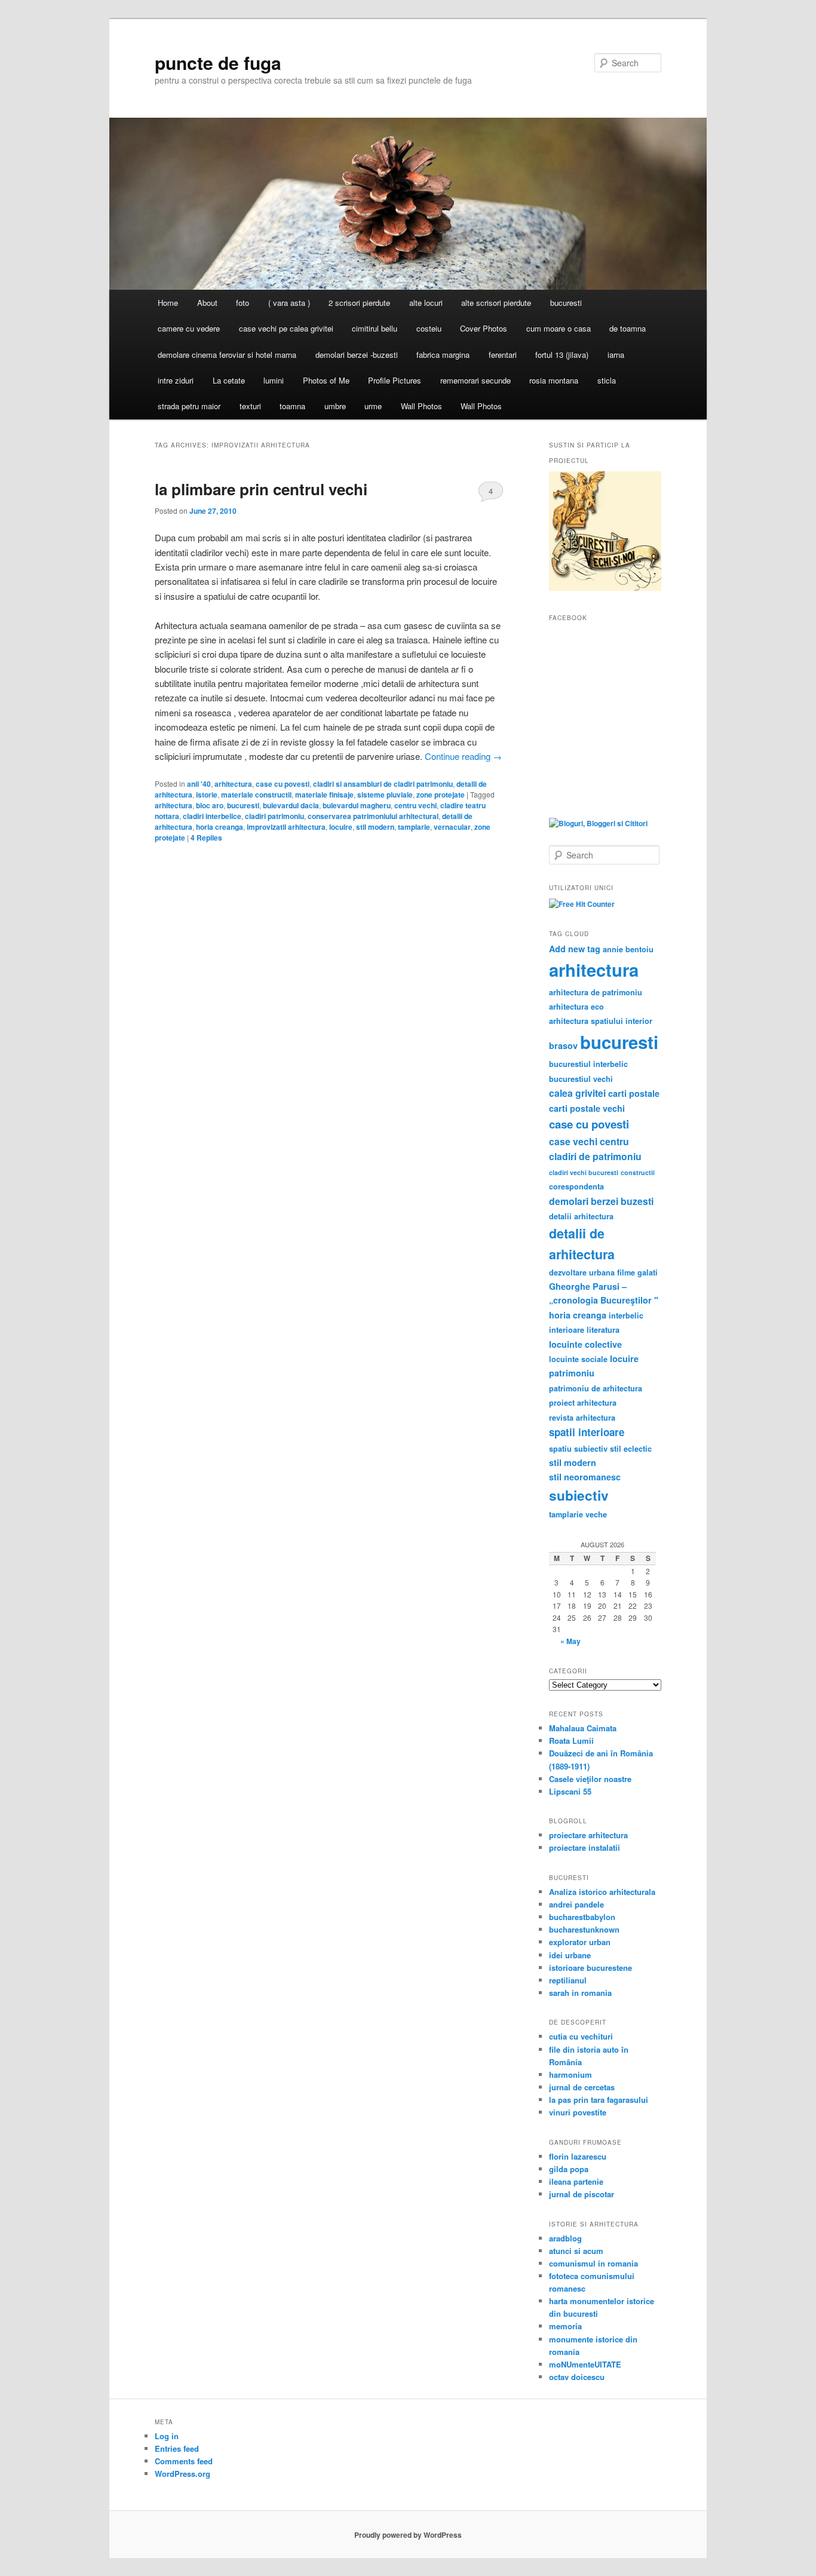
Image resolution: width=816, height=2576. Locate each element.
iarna (616, 355)
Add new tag (575, 949)
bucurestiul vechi (581, 1079)
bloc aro (210, 805)
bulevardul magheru (357, 805)
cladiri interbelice (212, 816)
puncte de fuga (218, 62)
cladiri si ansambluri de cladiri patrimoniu (383, 784)
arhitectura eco (576, 1007)
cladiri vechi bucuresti (584, 1172)
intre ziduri (176, 380)
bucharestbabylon (582, 1917)
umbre (335, 406)
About (207, 303)
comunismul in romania (593, 2263)
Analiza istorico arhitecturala (602, 1892)
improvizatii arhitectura (286, 827)
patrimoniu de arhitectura (596, 1388)
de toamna (628, 328)
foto (243, 303)
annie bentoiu (628, 949)
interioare (567, 1330)
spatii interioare (587, 1432)
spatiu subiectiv (578, 1449)
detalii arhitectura (581, 1216)
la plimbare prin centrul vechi (261, 489)
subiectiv (579, 1495)
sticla (607, 380)
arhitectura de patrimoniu (596, 992)
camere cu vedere (189, 328)
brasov (563, 1045)
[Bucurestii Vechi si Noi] (605, 588)
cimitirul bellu (375, 328)
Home (168, 303)
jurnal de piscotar (582, 2194)
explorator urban (580, 1942)
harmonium (570, 2074)
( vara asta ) (289, 303)
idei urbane (570, 1955)
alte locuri (426, 303)
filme (626, 1272)
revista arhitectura (582, 1418)
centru (614, 1141)
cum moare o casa (559, 328)
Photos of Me (326, 380)
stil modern (375, 827)
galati (648, 1272)
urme (373, 406)
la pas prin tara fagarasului (599, 2100)
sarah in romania (580, 1993)
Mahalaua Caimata (583, 1728)
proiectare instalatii (585, 1847)
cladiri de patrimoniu (595, 1156)
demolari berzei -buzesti (357, 355)
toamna (292, 406)
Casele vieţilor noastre (590, 1779)
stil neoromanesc (585, 1477)
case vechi (573, 1141)
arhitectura (233, 784)
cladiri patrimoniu (274, 816)
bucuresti (566, 303)
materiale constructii (256, 795)
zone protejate (441, 795)
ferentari (503, 355)
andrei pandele (576, 1904)
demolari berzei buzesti (601, 1201)
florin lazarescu (578, 2156)
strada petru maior (189, 406)
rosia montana (554, 380)
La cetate (229, 380)
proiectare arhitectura (588, 1835)
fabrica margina (443, 355)
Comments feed (184, 2461)
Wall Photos (421, 406)
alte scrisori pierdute (496, 303)
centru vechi (415, 805)
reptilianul (568, 1980)
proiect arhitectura (583, 1403)
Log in (167, 2436)
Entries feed (177, 2448)
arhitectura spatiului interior (601, 1021)
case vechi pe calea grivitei (286, 328)
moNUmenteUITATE (585, 2364)
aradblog (565, 2238)
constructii (638, 1172)
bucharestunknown (584, 1929)
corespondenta (576, 1186)
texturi (250, 406)
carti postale (634, 1093)
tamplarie (414, 827)
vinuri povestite (578, 2112)
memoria (565, 2326)
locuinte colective (585, 1344)
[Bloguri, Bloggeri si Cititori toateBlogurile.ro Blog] (598, 823)
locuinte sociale (578, 1359)
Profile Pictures (395, 380)
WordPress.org (182, 2474)
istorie (207, 795)
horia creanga (220, 827)
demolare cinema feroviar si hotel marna (227, 355)
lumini (274, 380)
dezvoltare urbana (582, 1272)
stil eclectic (631, 1449)
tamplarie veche (578, 1514)
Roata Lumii (571, 1741)
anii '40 (199, 784)
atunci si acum (576, 2251)
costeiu (429, 328)
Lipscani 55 (570, 1791)
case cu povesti (283, 784)
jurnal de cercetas (582, 2087)
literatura (603, 1330)
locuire (341, 827)
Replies (206, 838)
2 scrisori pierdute (359, 303)
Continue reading (463, 756)
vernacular (452, 827)
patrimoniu (572, 1373)
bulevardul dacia (291, 805)
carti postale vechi (587, 1108)
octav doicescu (577, 2377)
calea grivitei (577, 1093)
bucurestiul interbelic (588, 1064)
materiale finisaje (324, 795)
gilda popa (569, 2169)
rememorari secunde (476, 380)
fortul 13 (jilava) (562, 355)
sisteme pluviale (385, 795)
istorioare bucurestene (590, 1968)
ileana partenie (576, 2181)
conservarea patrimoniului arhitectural (373, 816)
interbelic (626, 1315)
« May (570, 1641)
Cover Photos (484, 328)
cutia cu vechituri (581, 2036)
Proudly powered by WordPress (408, 2535)
